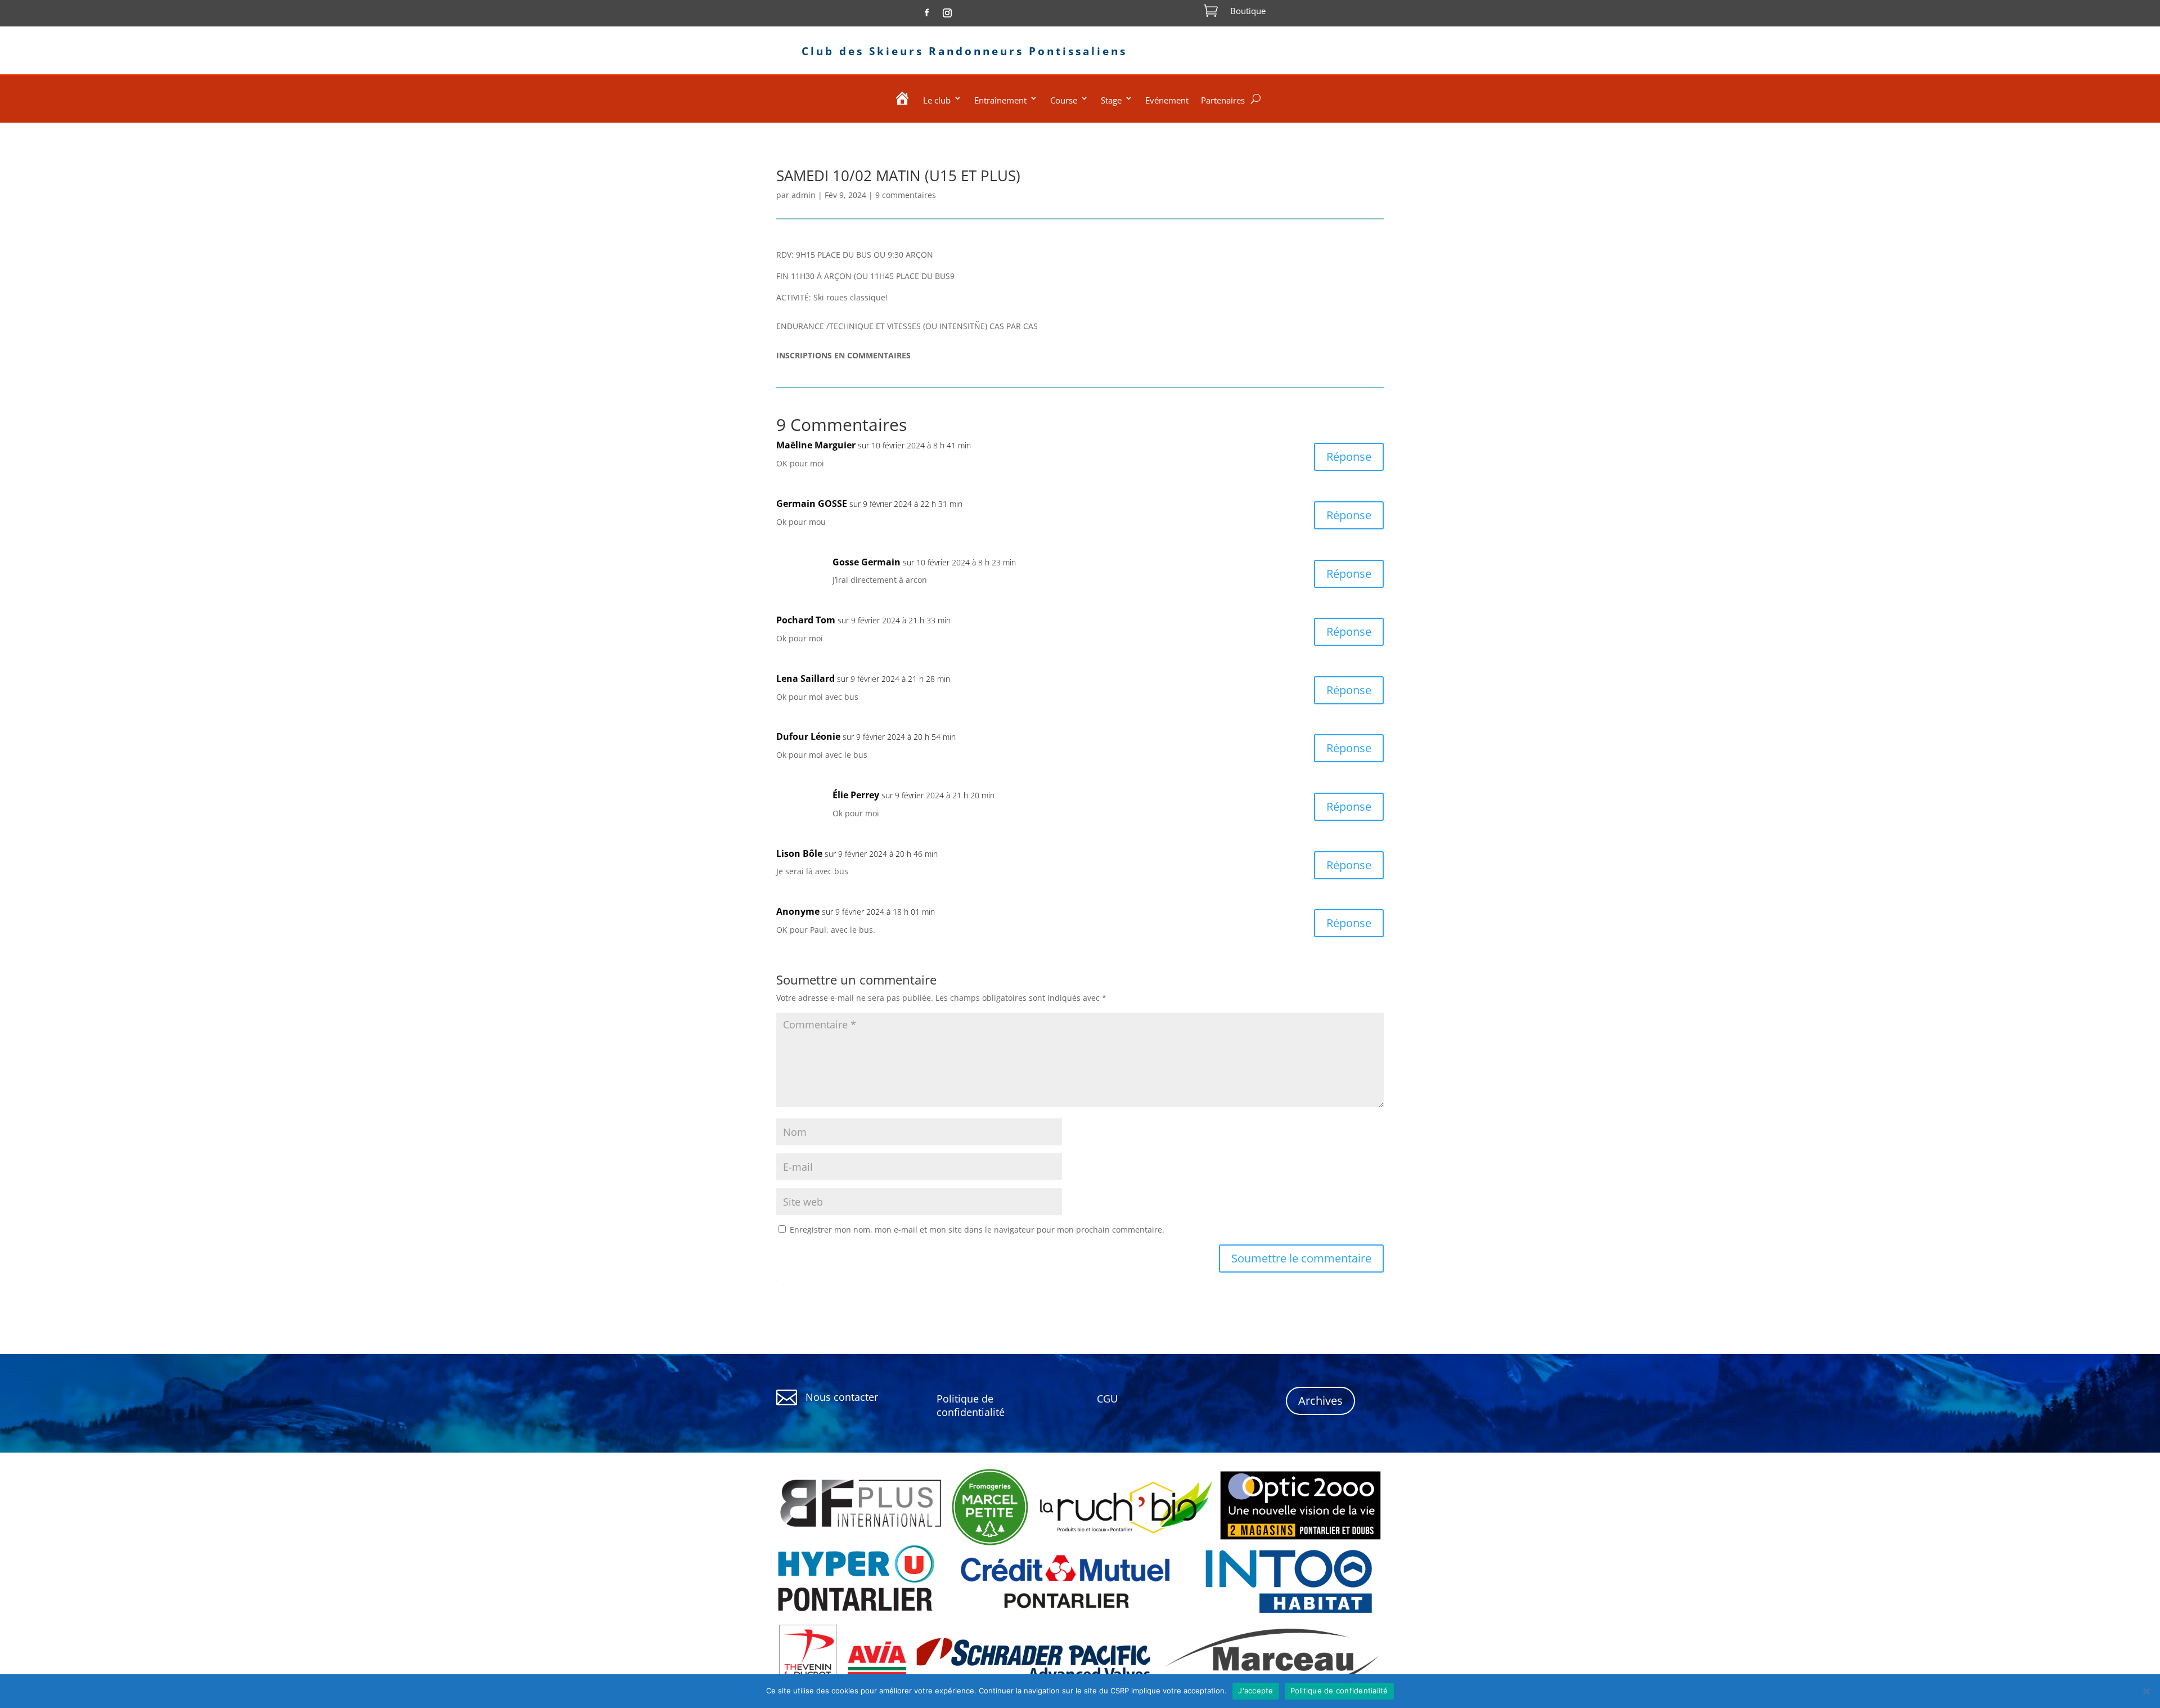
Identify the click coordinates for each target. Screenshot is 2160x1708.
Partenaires (1223, 100)
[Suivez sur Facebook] (926, 13)
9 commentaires (906, 195)
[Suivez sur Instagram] (947, 13)
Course (1064, 100)
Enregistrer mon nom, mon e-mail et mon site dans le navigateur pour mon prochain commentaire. (977, 1230)
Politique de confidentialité (1339, 1691)
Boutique (1248, 11)
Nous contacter (842, 1397)
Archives (1320, 1401)
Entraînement (1000, 100)
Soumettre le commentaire (1301, 1258)
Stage (1111, 100)
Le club (937, 100)
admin (804, 195)
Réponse (1349, 457)
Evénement (1167, 100)
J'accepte (1255, 1691)
